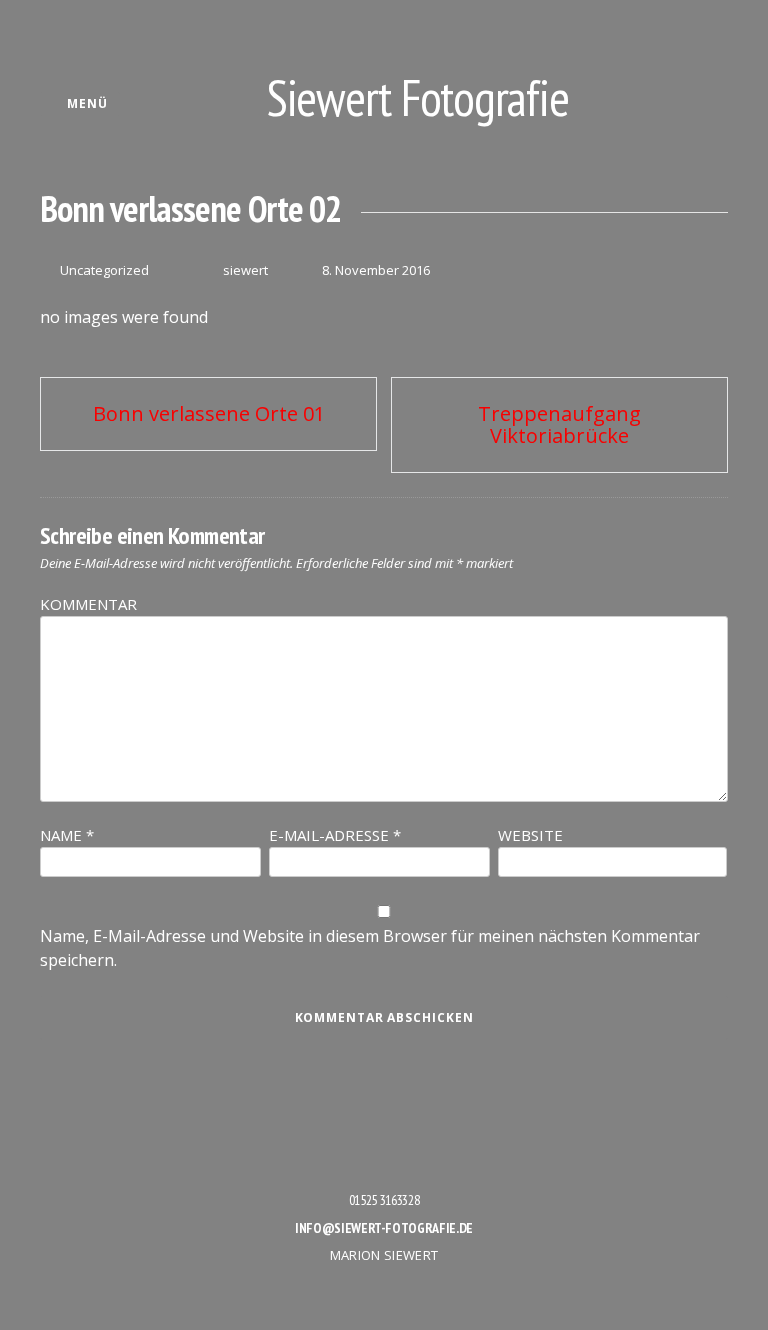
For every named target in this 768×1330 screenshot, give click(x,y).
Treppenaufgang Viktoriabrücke (559, 424)
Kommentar (88, 604)
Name (67, 835)
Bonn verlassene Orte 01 (209, 413)
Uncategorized (104, 270)
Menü (85, 103)
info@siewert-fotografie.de (384, 1228)
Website (530, 835)
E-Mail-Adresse (335, 835)
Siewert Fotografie (418, 97)
